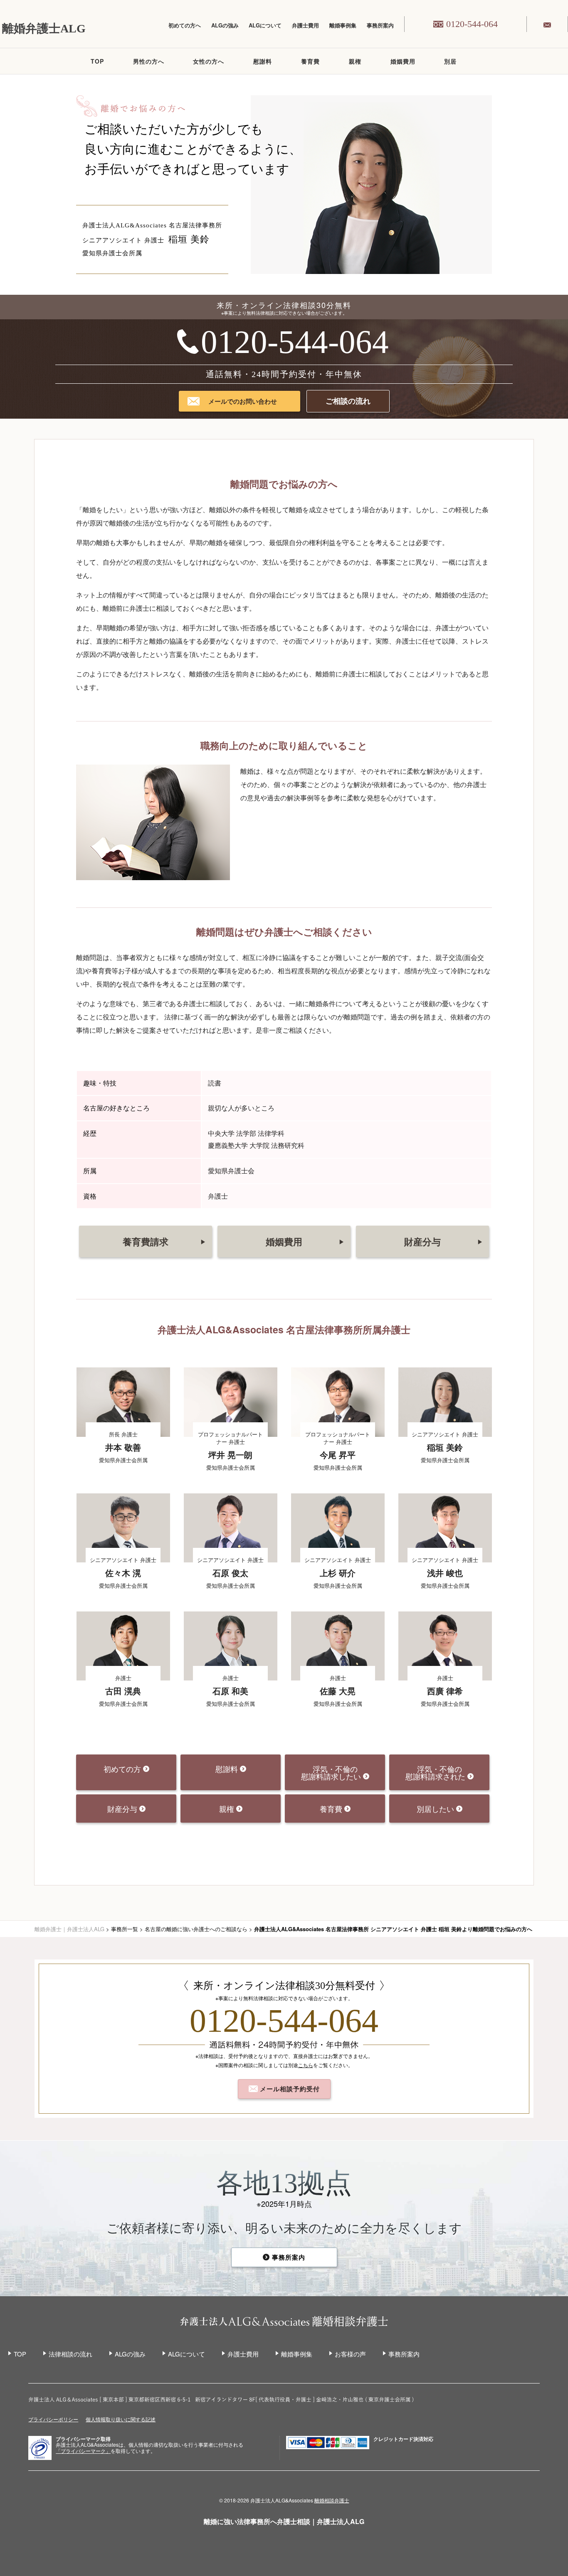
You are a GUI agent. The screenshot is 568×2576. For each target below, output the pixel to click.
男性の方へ (149, 61)
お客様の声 (350, 2354)
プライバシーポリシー (53, 2419)
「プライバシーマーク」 (83, 2451)
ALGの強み (225, 25)
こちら (306, 2065)
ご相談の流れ (348, 401)
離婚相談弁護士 (332, 2500)
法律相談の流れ (70, 2354)
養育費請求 (164, 1241)
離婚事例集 (343, 25)
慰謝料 (263, 61)
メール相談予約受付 (289, 2089)
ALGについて (265, 25)
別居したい (436, 1809)
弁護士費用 (305, 25)
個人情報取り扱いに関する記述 (121, 2419)
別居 (450, 61)
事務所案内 (380, 25)
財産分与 (443, 1241)
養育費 (310, 61)
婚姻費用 (403, 61)
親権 (355, 61)
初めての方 (123, 1769)
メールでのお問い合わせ (243, 401)
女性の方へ (209, 61)
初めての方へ (185, 25)
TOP (97, 61)
